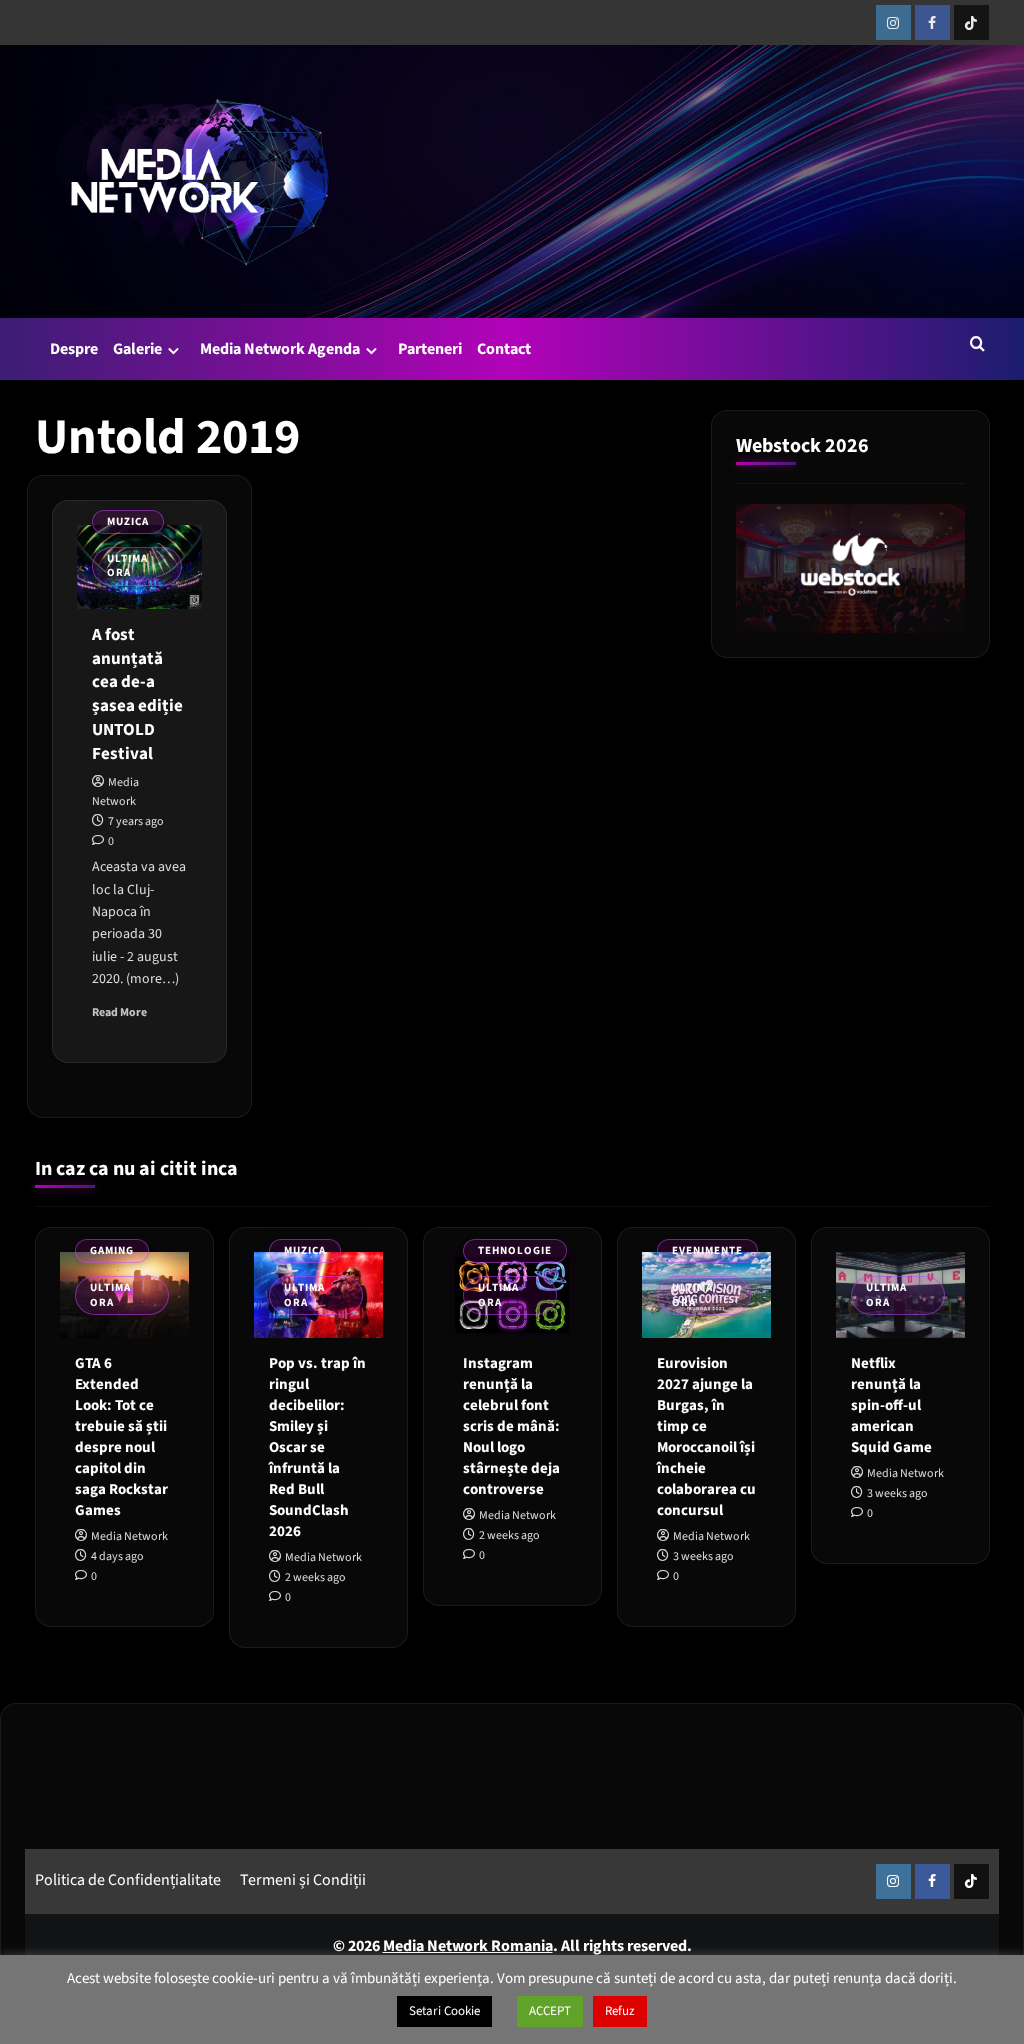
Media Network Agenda (280, 349)
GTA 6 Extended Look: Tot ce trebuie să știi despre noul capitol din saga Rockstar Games (121, 1437)
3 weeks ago (703, 1556)
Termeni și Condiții (303, 1880)
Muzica (128, 521)
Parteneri (430, 349)
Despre (74, 349)
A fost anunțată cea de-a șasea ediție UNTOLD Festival (137, 694)
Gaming (112, 1250)
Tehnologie (515, 1250)
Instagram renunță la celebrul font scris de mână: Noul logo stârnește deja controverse (511, 1426)
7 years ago (136, 821)
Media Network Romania (468, 1946)
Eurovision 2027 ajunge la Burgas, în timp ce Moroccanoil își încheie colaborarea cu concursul (706, 1437)
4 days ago (117, 1556)
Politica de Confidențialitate (128, 1880)
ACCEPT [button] (550, 2011)
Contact (504, 349)
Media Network (129, 1536)
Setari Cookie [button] (444, 2011)
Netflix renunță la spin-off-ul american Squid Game (891, 1405)
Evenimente (707, 1250)
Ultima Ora (127, 565)
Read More (119, 1012)
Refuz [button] (620, 2011)
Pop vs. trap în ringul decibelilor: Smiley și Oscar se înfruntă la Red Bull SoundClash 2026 (317, 1447)
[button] (977, 343)
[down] (173, 350)
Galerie (137, 349)
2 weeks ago (315, 1577)
